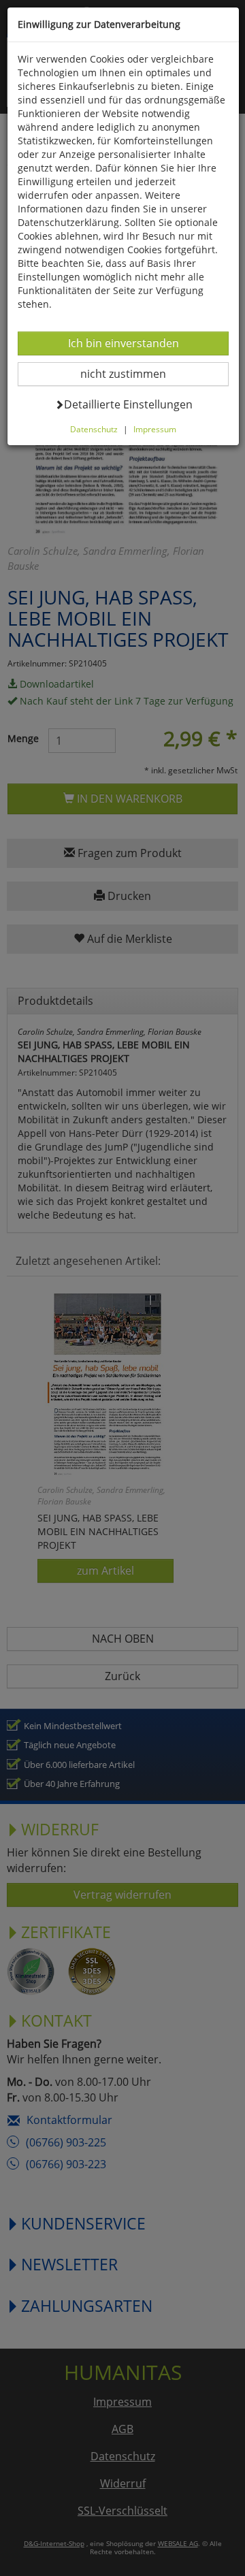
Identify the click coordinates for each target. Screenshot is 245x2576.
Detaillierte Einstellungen (128, 404)
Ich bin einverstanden (123, 343)
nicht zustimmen (132, 373)
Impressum (155, 429)
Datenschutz (94, 429)
